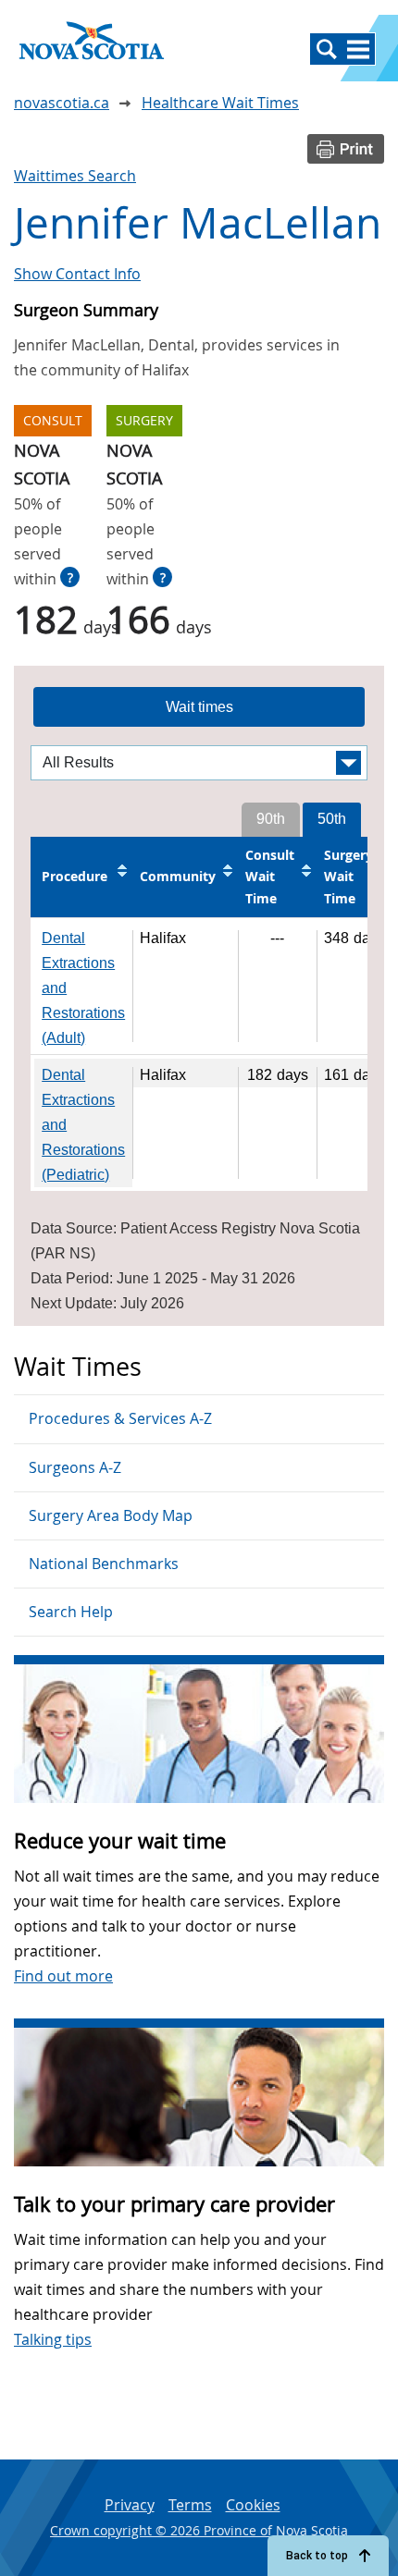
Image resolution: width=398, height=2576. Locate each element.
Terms (190, 2505)
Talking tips (53, 2339)
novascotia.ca (62, 103)
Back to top (317, 2556)
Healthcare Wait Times (220, 103)
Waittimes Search (75, 176)
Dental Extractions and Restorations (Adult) (83, 988)
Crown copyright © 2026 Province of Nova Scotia (199, 2530)
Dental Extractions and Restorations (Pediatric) (83, 1125)
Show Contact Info (77, 274)
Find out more (63, 1976)
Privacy (130, 2505)
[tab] (199, 707)
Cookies (253, 2505)
